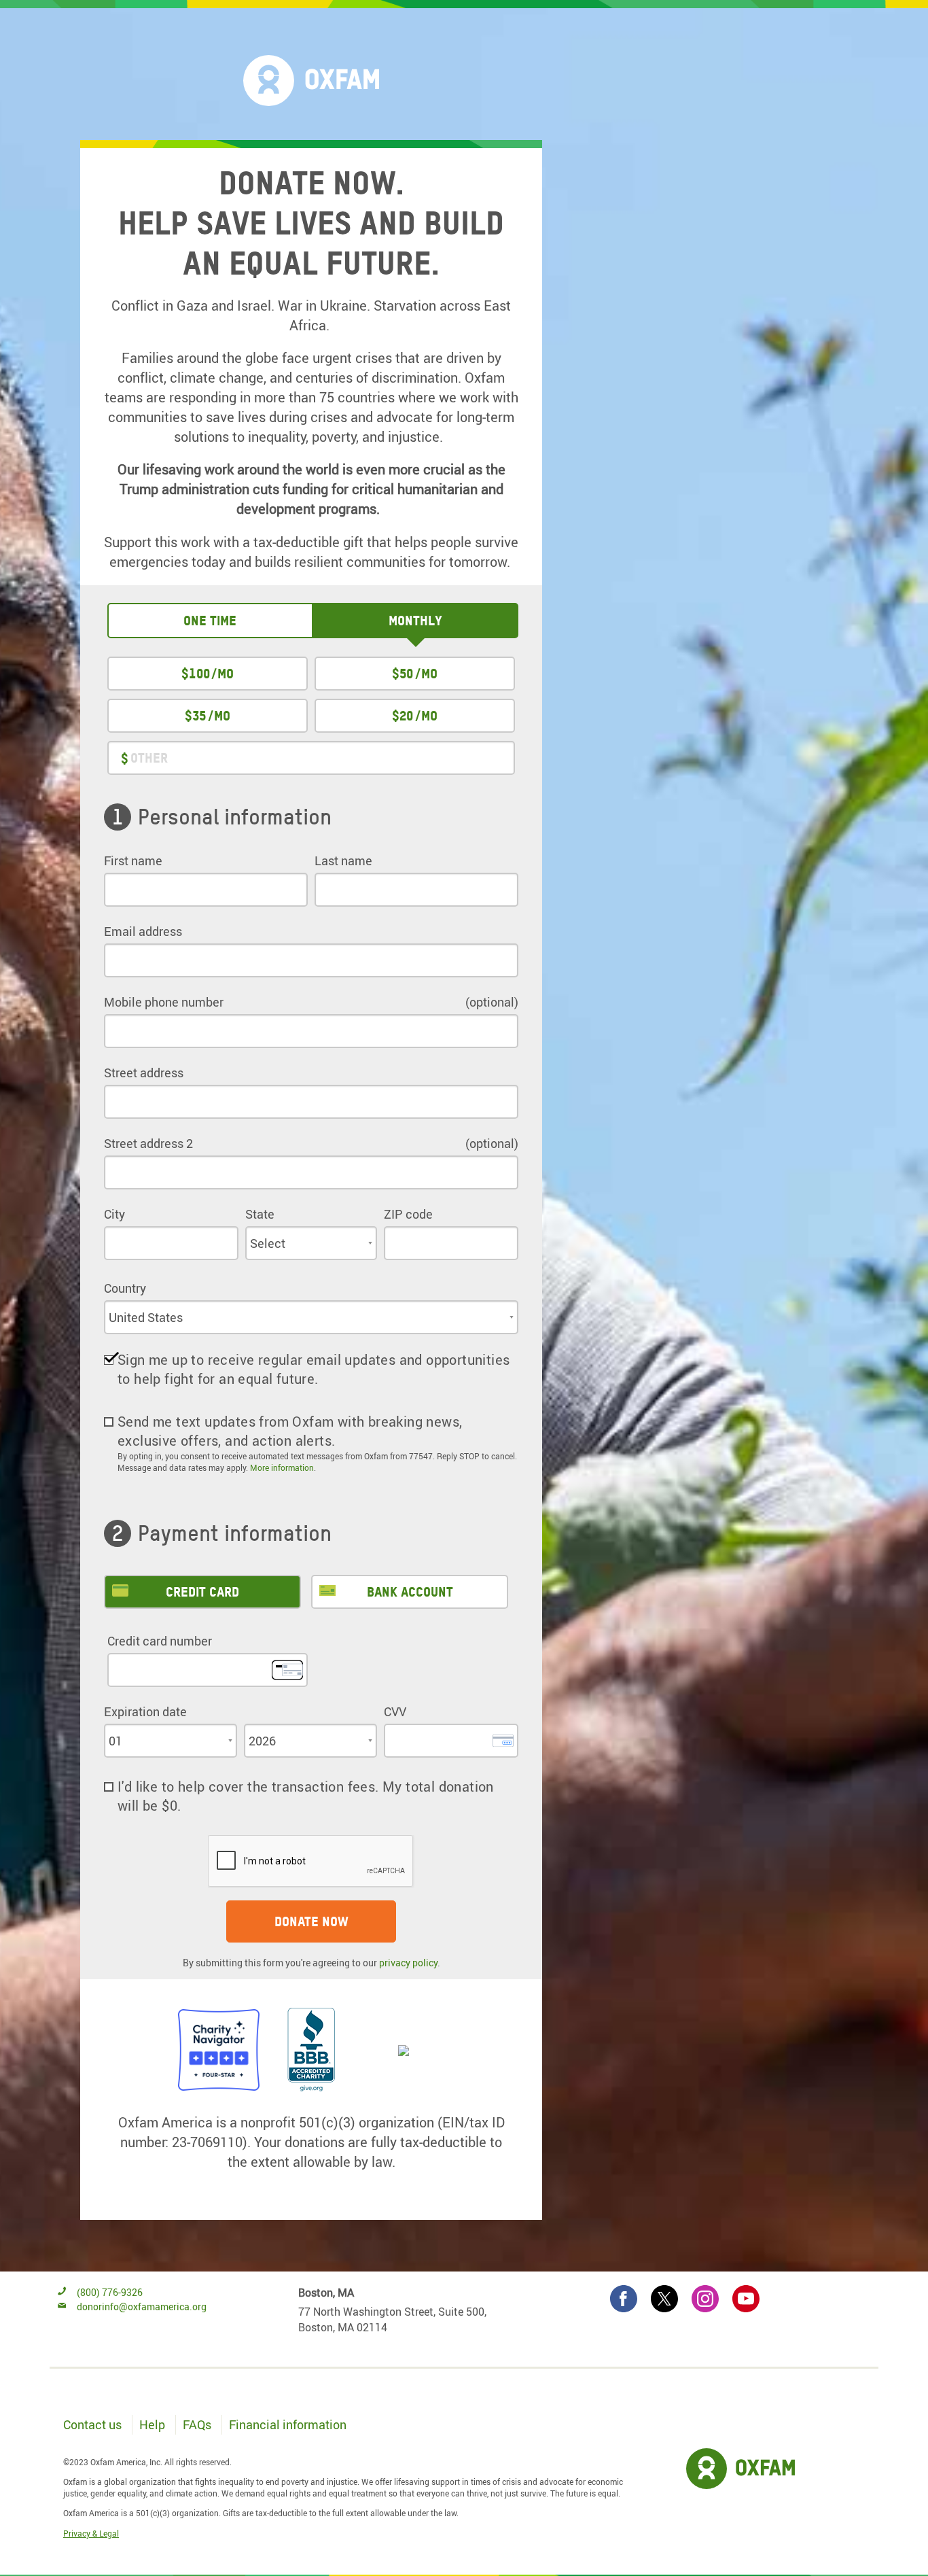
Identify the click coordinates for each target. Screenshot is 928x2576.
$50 (403, 674)
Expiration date (145, 1711)
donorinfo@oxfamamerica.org (142, 2307)
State (260, 1214)
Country (125, 1288)
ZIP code (408, 1214)
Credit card (202, 1592)
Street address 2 (148, 1143)
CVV (395, 1711)
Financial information (288, 2424)
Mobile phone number (164, 1002)
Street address (144, 1073)
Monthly (415, 621)
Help (152, 2424)
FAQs (197, 2424)
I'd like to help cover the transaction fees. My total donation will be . (306, 1796)
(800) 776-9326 (109, 2292)
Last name (343, 860)
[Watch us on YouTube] (746, 2299)
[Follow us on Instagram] (705, 2299)
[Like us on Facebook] (624, 2299)
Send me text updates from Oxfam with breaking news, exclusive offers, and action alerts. (290, 1431)
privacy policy (408, 1963)
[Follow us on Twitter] (664, 2299)
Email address (143, 931)
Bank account (410, 1592)
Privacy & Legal (91, 2533)
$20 (403, 716)
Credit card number (160, 1641)
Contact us (92, 2424)
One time (210, 621)
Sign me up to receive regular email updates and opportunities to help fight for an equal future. (314, 1369)
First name (133, 860)
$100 (196, 674)
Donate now (311, 1921)
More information (282, 1467)
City (114, 1214)
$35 (195, 716)
